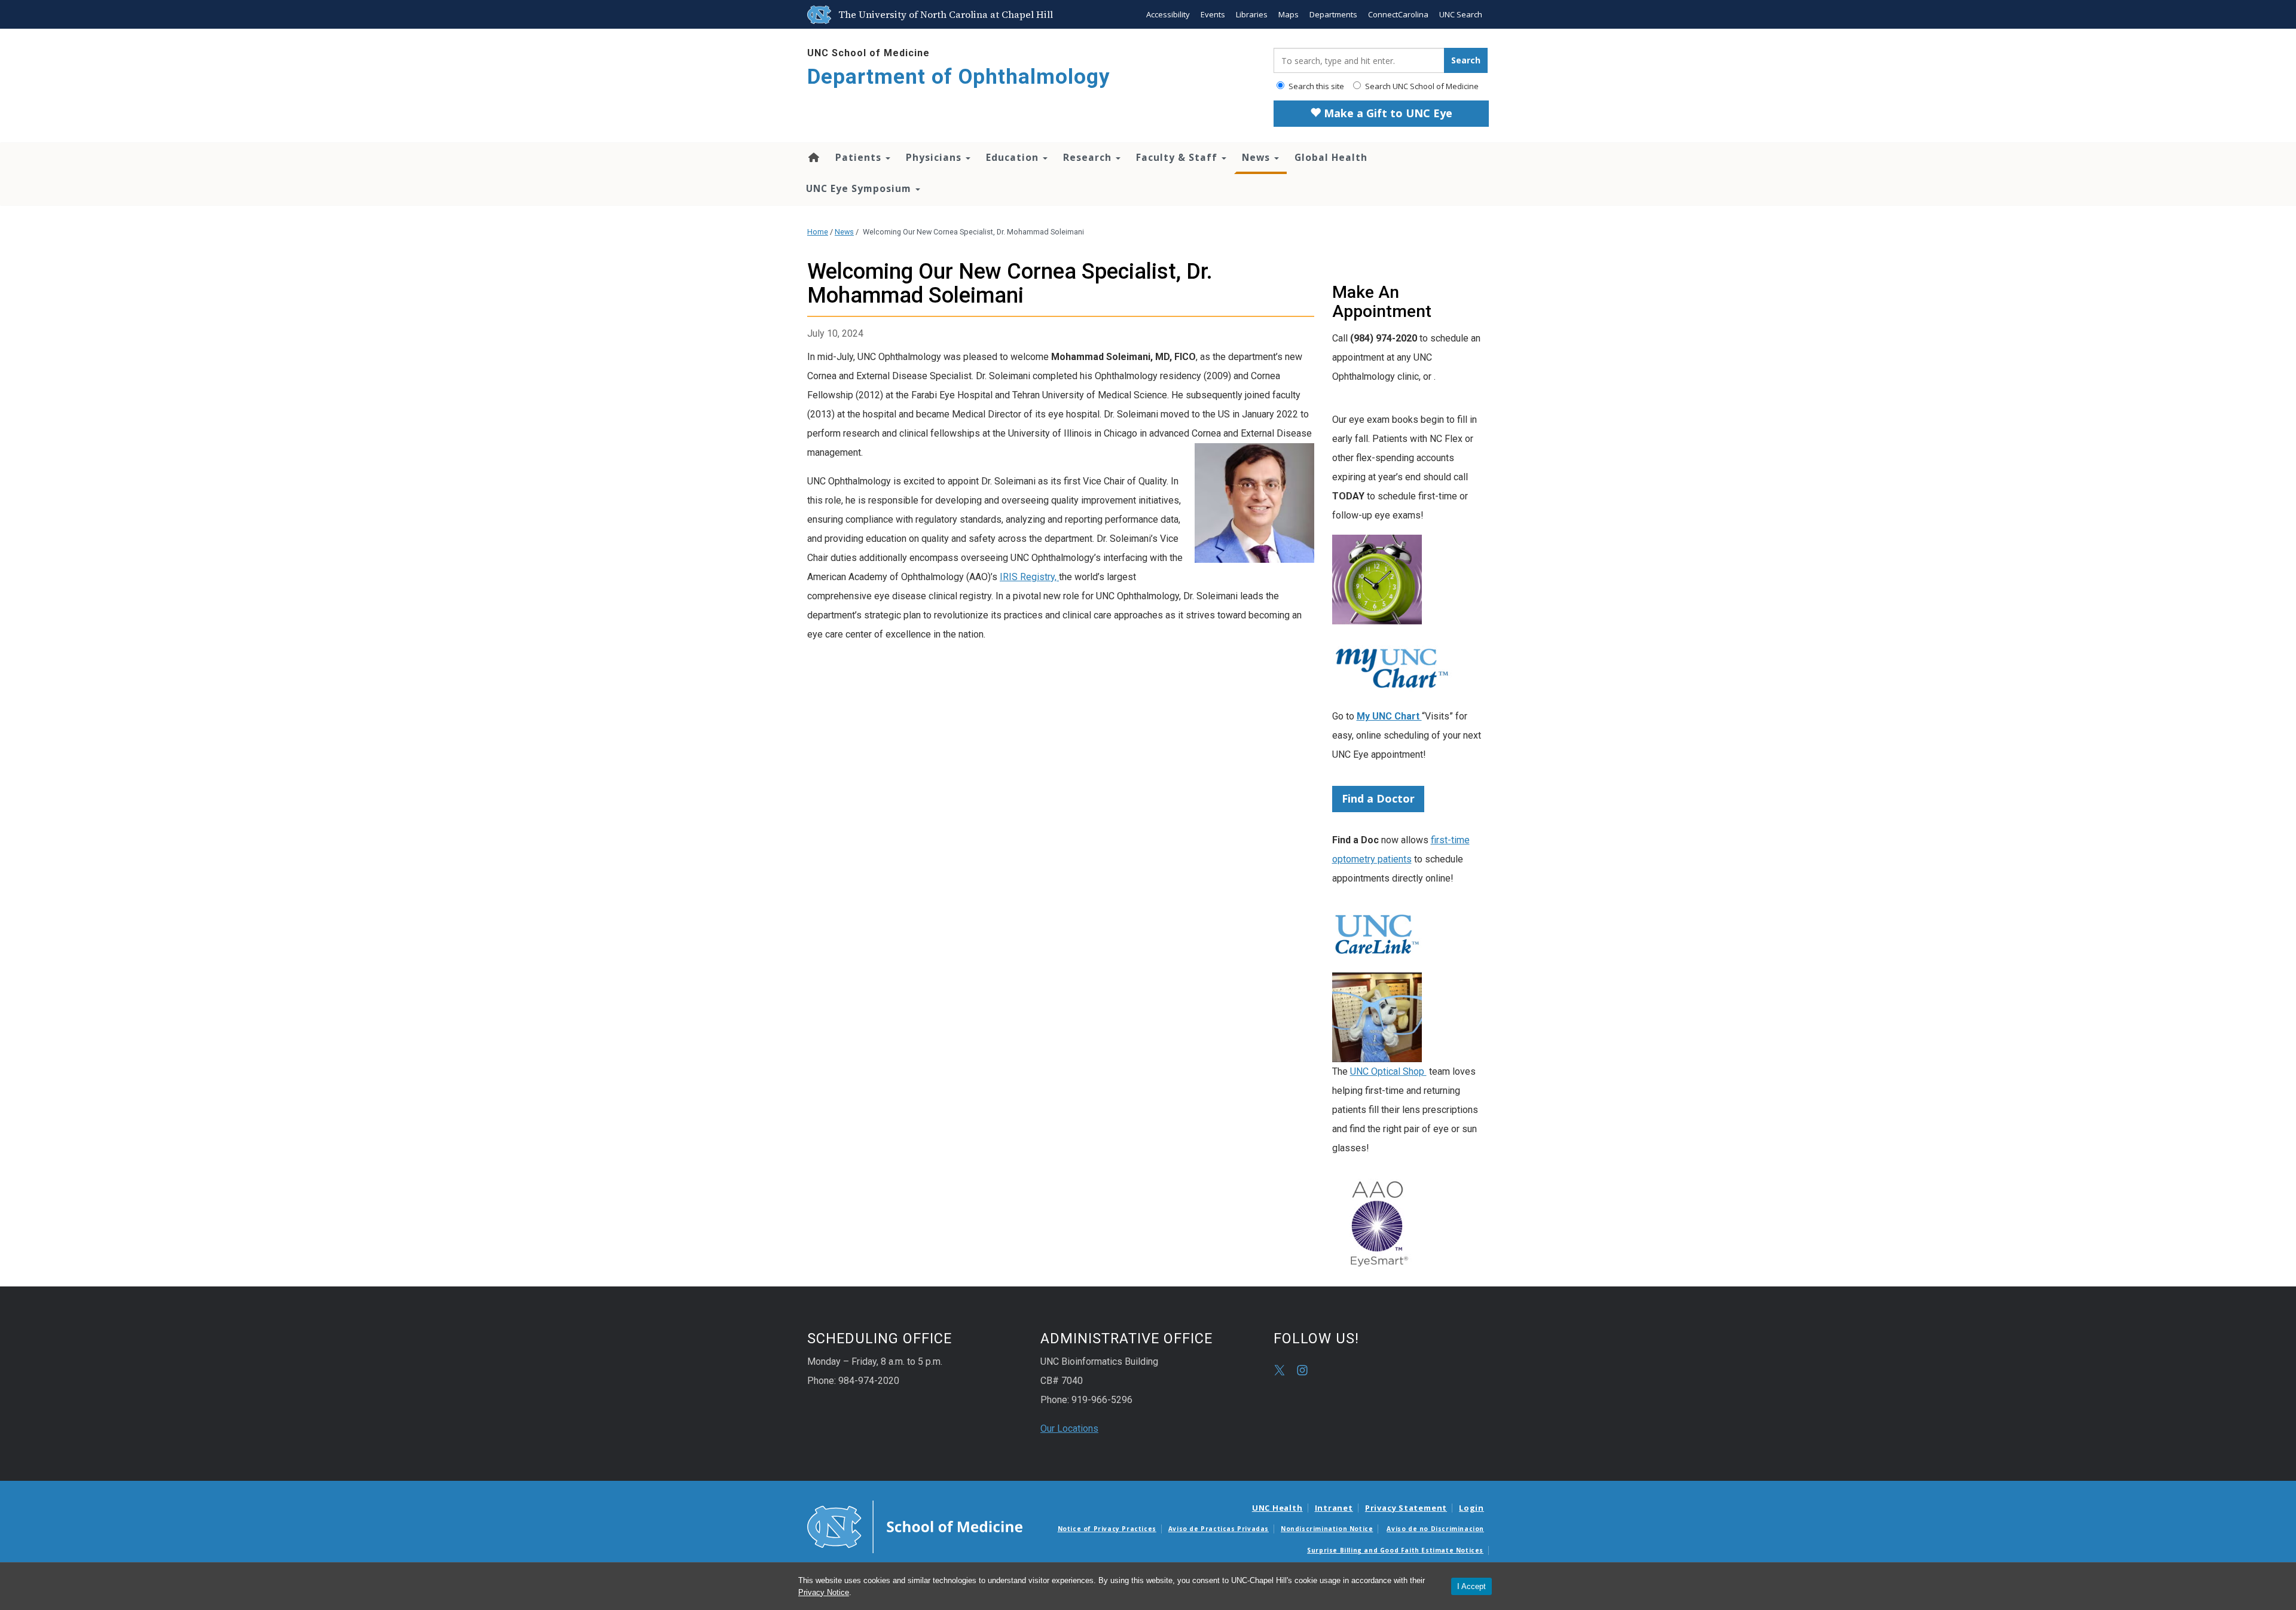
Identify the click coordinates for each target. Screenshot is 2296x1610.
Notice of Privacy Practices (1107, 1529)
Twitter (1280, 1370)
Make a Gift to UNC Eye (1387, 113)
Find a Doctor (1378, 798)
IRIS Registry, (1029, 577)
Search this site (1315, 86)
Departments (1333, 14)
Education (1014, 157)
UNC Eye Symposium (860, 188)
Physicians (935, 157)
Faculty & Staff (1178, 157)
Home (813, 157)
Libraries (1252, 14)
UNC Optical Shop (1388, 1071)
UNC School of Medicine (868, 53)
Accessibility (1168, 14)
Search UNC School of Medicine (1421, 86)
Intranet (1334, 1508)
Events (1213, 14)
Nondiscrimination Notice (1327, 1529)
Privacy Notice (824, 1592)
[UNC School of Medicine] (915, 1526)
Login (1471, 1508)
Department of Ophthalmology (959, 77)
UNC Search (1461, 14)
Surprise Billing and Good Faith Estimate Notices (1395, 1550)
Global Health (1331, 157)
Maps (1289, 14)
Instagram (1302, 1370)
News (1257, 157)
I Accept (1471, 1586)
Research (1089, 157)
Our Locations (1069, 1428)
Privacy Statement (1406, 1508)
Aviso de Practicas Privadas (1219, 1529)
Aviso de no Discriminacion (1435, 1529)
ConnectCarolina (1398, 14)
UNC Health (1277, 1508)
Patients (860, 157)
